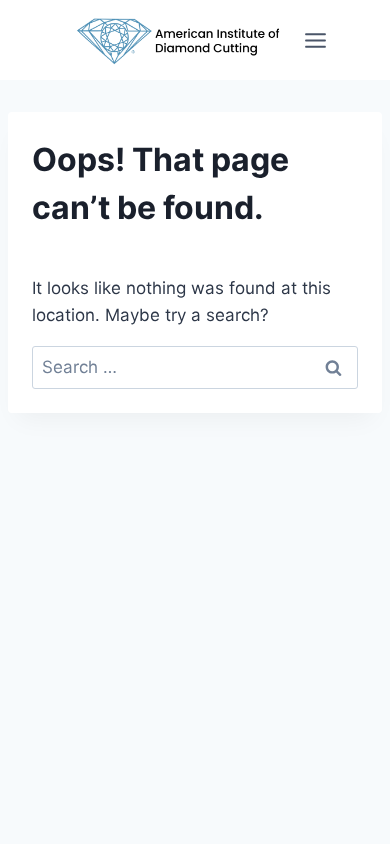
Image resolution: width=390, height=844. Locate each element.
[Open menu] (316, 40)
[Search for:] (195, 367)
